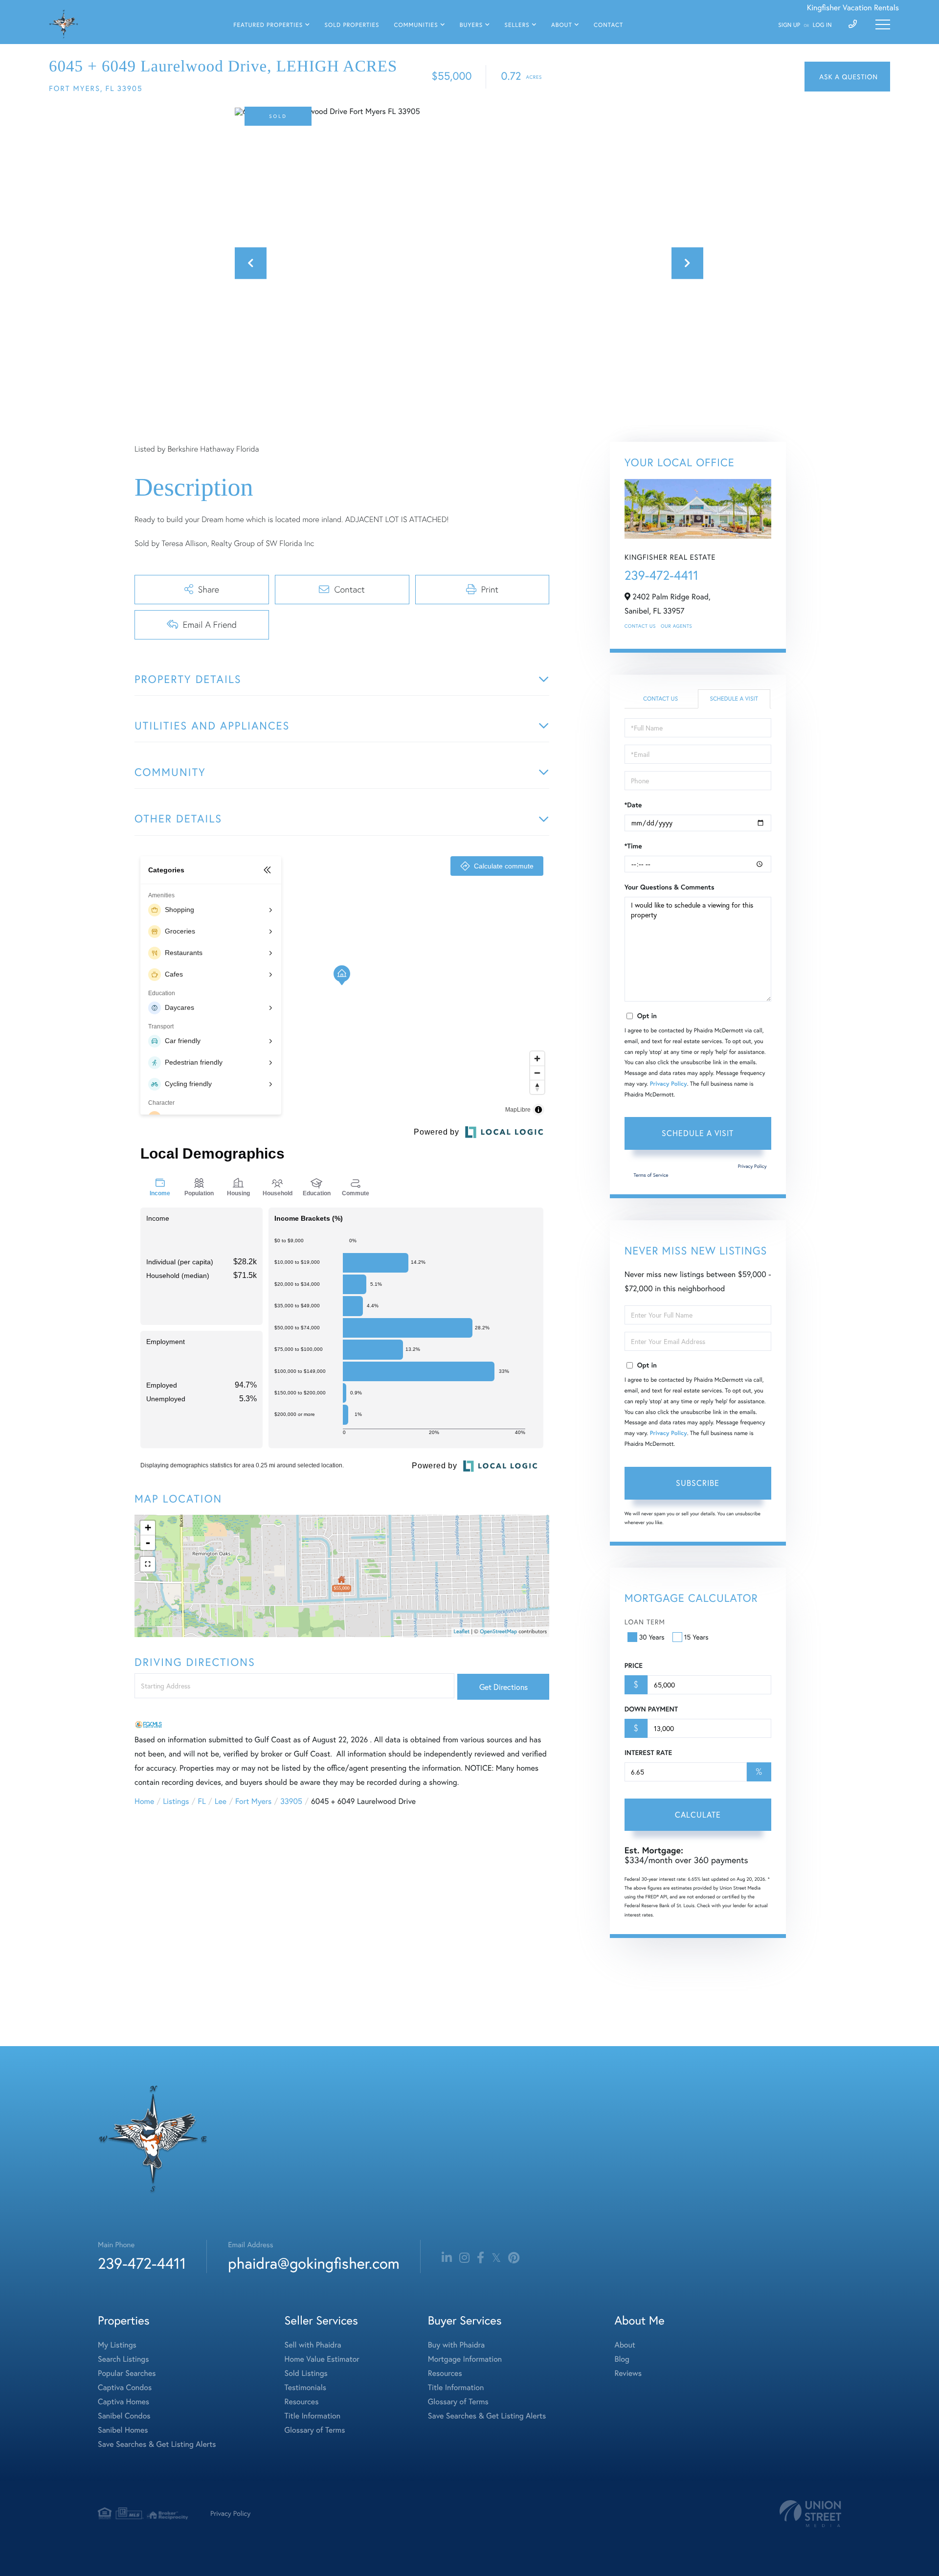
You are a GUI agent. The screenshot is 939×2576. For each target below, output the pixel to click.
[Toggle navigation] (883, 24)
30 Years (652, 1637)
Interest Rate (648, 1753)
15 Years (696, 1637)
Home (144, 1801)
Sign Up (789, 25)
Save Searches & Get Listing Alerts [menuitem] (157, 2444)
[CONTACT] (847, 77)
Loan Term (645, 1622)
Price (634, 1665)
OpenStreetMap (498, 1632)
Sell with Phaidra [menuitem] (313, 2345)
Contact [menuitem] (608, 25)
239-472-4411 (661, 575)
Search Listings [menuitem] (123, 2359)
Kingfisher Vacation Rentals (853, 8)
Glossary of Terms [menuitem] (315, 2430)
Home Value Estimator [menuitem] (322, 2359)
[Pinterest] (514, 2258)
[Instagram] (464, 2258)
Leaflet (462, 1632)
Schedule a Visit (734, 699)
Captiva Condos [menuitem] (125, 2387)
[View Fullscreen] (148, 1564)
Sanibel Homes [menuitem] (123, 2430)
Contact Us (640, 626)
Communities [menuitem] (416, 25)
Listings (176, 1801)
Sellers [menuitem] (517, 25)
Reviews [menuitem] (628, 2373)
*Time (633, 846)
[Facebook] (481, 2258)
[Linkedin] (447, 2258)
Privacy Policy (669, 1084)
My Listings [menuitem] (117, 2345)
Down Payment (651, 1709)
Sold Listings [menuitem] (306, 2373)
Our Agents (676, 626)
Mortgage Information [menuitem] (465, 2359)
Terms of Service (651, 1175)
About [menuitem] (562, 25)
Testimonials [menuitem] (305, 2387)
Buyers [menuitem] (471, 25)
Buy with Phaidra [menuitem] (456, 2345)
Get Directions (503, 1687)
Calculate (698, 1814)
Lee (221, 1801)
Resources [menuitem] (302, 2402)
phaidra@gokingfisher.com (313, 2263)
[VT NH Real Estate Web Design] (810, 2514)
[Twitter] (496, 2258)
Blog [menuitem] (622, 2359)
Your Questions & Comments (670, 887)
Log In (822, 25)
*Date (633, 805)
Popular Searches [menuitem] (127, 2373)
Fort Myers (253, 1801)
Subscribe (698, 1483)
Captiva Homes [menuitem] (123, 2402)
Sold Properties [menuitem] (352, 25)
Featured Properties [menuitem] (268, 25)
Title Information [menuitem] (313, 2416)
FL (202, 1801)
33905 (291, 1801)
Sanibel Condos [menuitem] (124, 2416)
